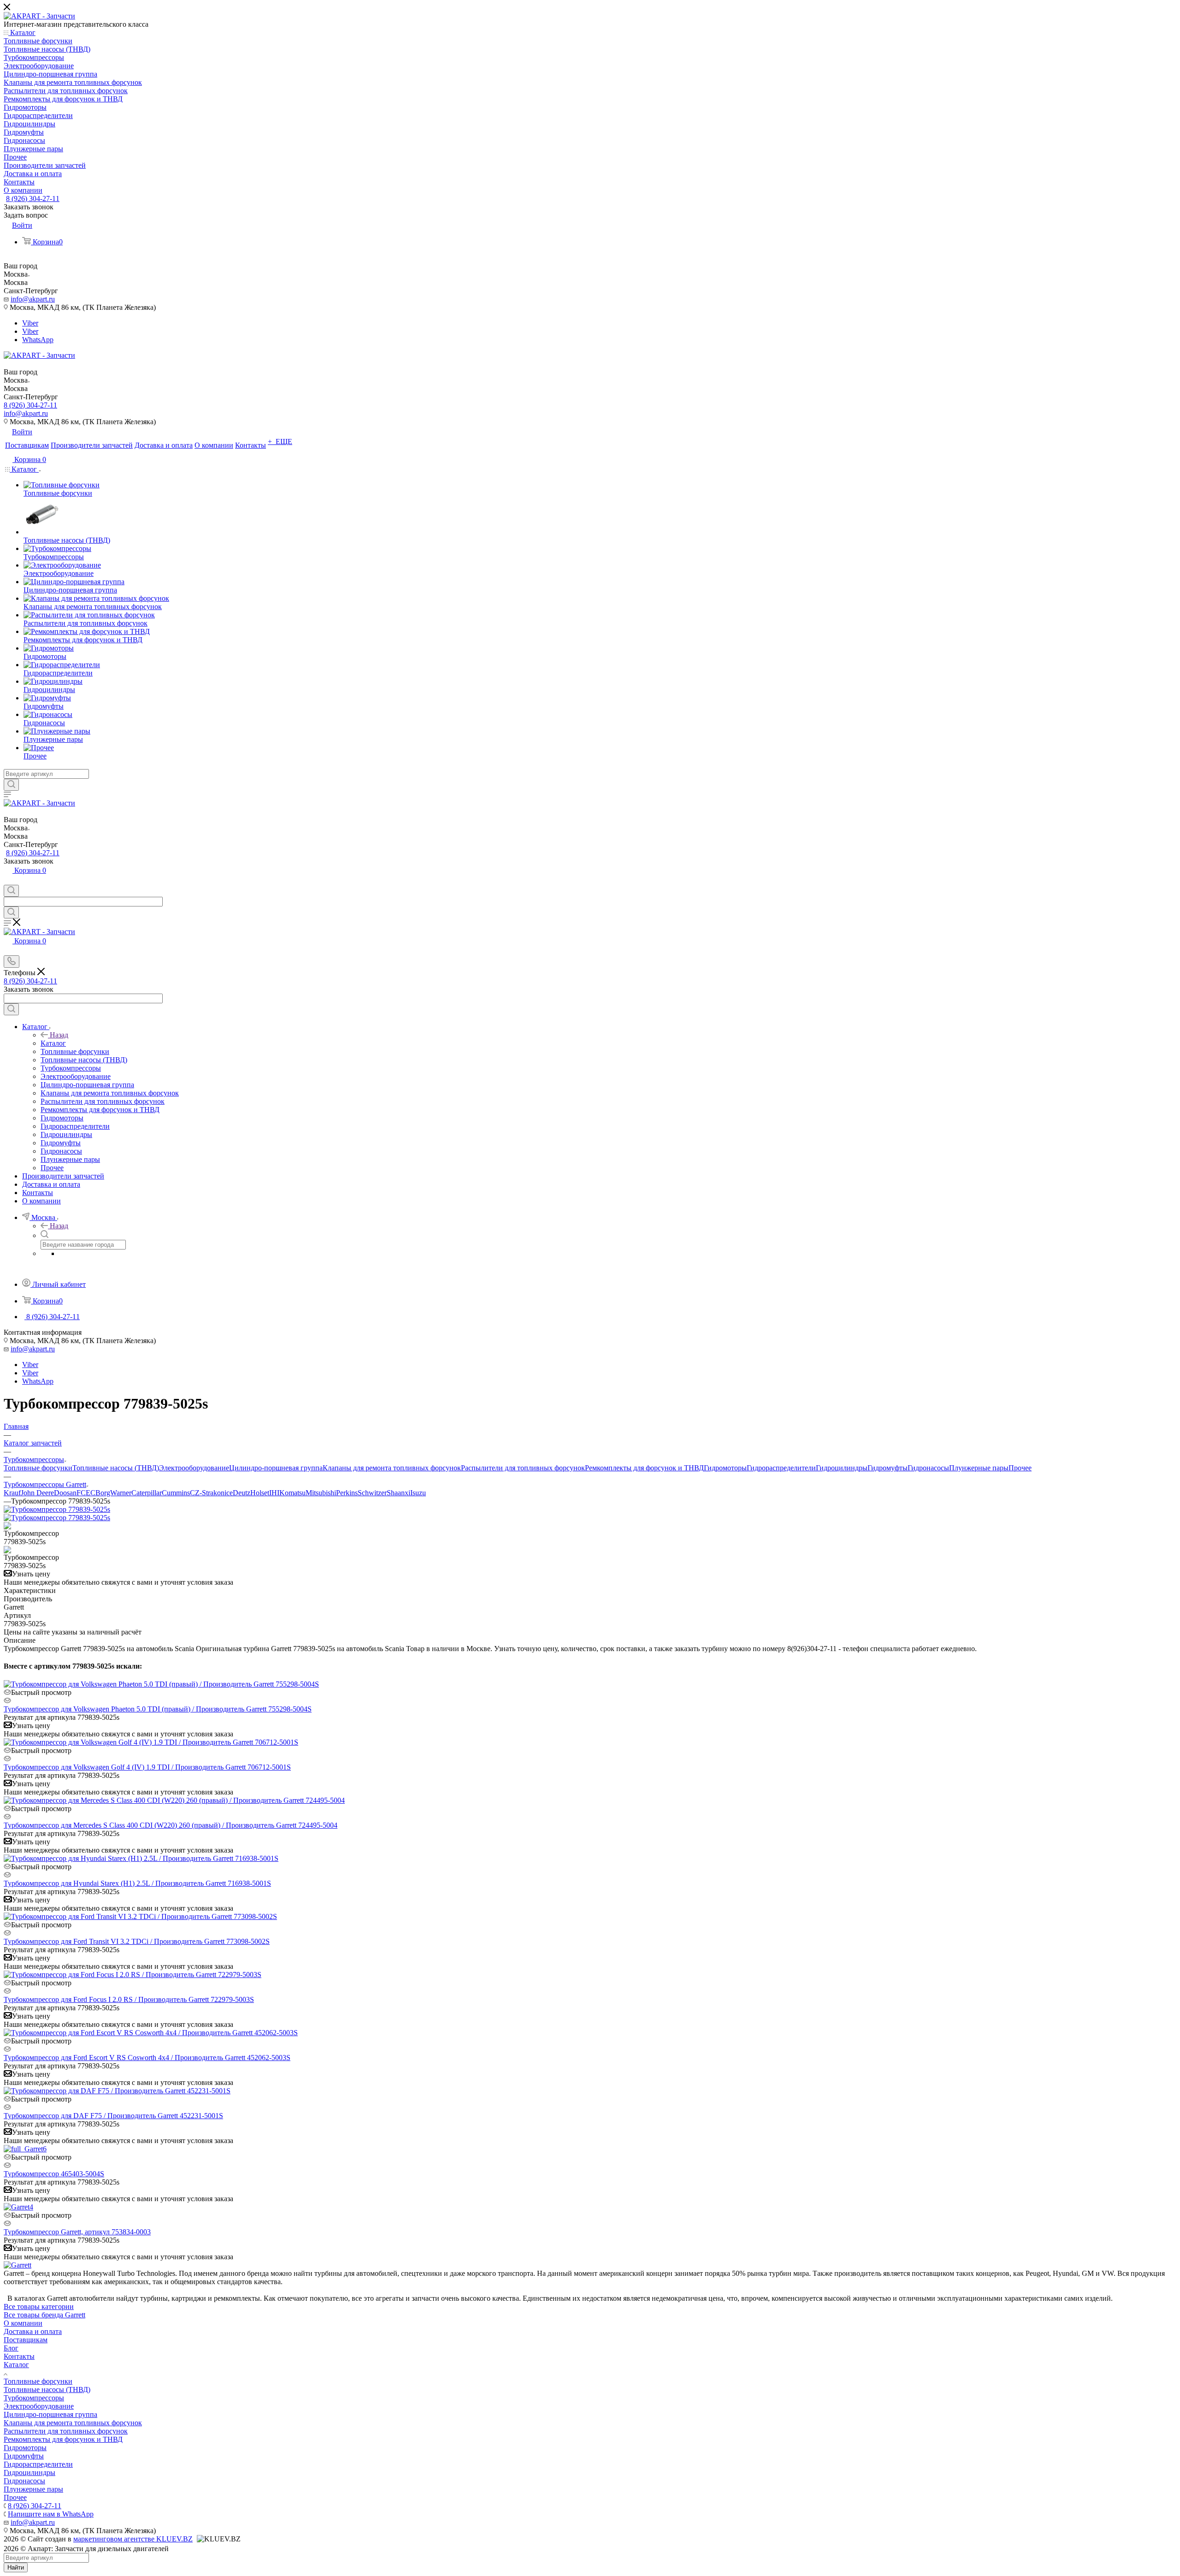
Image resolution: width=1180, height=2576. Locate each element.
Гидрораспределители (781, 1468)
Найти (16, 2567)
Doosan (65, 1493)
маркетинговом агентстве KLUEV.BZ (133, 2539)
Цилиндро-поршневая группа (276, 1468)
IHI (274, 1493)
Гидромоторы (725, 1468)
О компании (23, 2323)
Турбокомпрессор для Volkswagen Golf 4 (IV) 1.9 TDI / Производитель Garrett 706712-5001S (147, 1767)
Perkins (347, 1493)
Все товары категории (39, 2307)
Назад (59, 1035)
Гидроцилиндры (842, 1468)
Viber (30, 323)
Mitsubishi (321, 1493)
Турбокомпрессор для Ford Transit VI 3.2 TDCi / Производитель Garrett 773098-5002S (137, 1941)
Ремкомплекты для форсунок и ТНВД (644, 1468)
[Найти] (11, 785)
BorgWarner (113, 1493)
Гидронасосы (928, 1468)
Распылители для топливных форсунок (523, 1468)
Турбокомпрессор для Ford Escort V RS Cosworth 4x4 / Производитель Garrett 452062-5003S (147, 2058)
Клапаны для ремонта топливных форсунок (392, 1468)
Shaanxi (398, 1493)
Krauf (12, 1493)
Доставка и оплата (33, 2331)
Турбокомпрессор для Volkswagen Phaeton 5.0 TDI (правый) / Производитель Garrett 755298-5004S (158, 1709)
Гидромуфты (888, 1468)
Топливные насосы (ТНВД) (116, 1468)
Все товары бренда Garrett (44, 2315)
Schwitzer (372, 1493)
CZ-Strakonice (211, 1493)
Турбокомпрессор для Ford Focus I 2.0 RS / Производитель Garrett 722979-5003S (129, 1999)
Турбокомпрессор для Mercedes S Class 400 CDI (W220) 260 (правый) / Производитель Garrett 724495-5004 (171, 1825)
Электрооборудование (194, 1468)
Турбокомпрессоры (34, 2398)
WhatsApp (38, 340)
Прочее (1020, 1468)
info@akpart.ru (33, 299)
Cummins (176, 1493)
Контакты (19, 2356)
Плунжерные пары (979, 1468)
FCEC (86, 1493)
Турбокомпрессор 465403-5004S (54, 2174)
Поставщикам (26, 2340)
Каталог (53, 1043)
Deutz (242, 1493)
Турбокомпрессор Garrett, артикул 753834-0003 (77, 2232)
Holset (260, 1493)
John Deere (37, 1493)
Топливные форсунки (38, 1468)
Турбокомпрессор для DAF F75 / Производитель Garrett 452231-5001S (113, 2116)
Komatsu (292, 1493)
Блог (11, 2348)
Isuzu (418, 1493)
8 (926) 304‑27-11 (33, 198)
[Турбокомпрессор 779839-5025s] (57, 1509)
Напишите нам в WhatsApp (51, 2514)
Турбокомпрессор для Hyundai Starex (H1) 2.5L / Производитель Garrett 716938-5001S (137, 1883)
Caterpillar (147, 1493)
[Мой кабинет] (8, 880)
